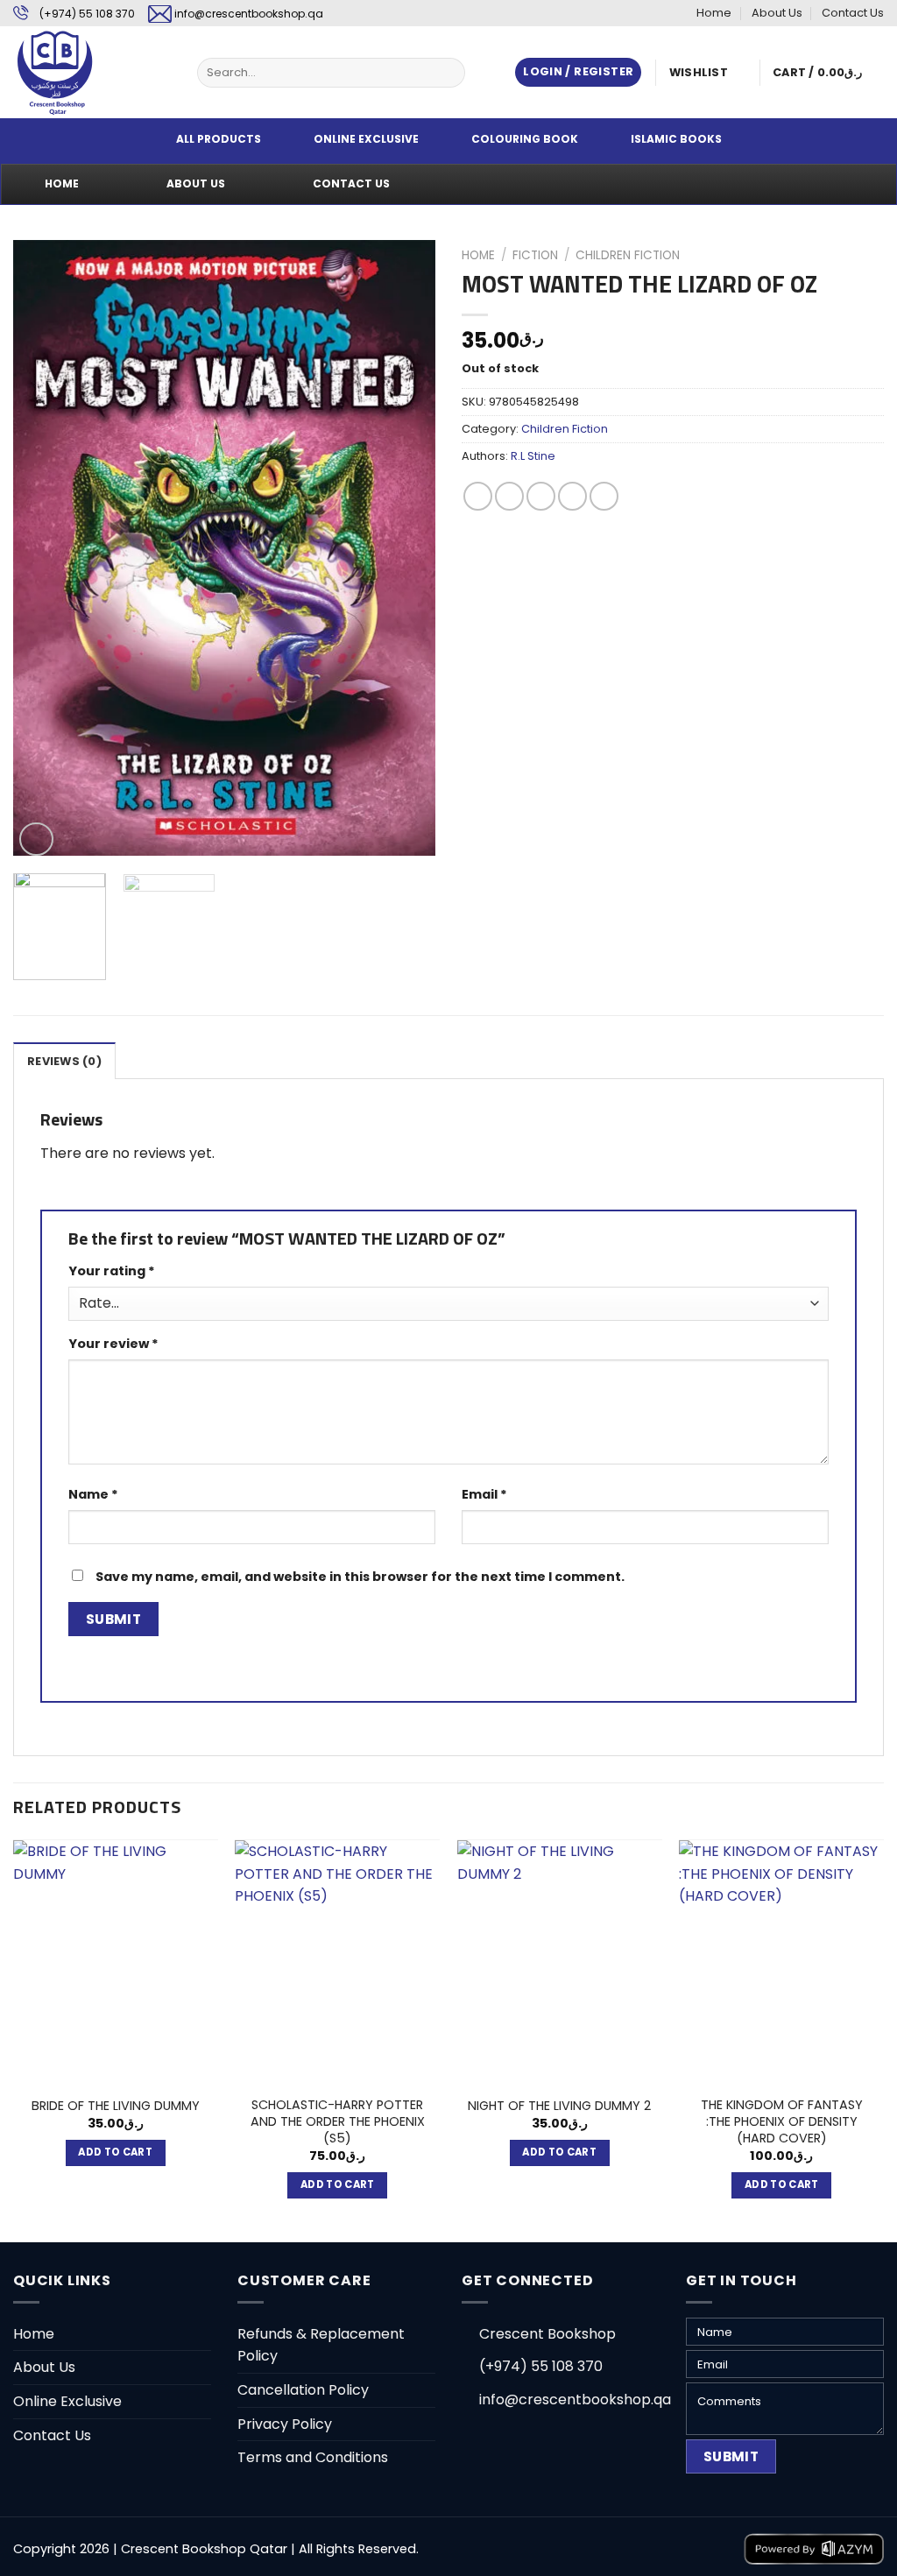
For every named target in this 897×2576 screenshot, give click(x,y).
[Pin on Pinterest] (572, 496)
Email (484, 1494)
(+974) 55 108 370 (87, 14)
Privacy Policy (285, 2424)
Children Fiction (628, 255)
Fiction (535, 255)
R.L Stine (533, 456)
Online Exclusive (67, 2401)
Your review (113, 1344)
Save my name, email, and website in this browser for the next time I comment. (360, 1577)
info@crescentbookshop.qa (249, 14)
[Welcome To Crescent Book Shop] (92, 72)
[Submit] (448, 73)
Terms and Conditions (313, 2457)
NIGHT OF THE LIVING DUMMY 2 (559, 2106)
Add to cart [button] (115, 2152)
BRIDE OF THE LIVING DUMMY (116, 2106)
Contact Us (853, 13)
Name (93, 1494)
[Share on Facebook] (478, 496)
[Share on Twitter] (509, 496)
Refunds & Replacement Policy (321, 2345)
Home (714, 13)
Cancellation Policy (303, 2390)
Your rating (112, 1271)
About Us (777, 13)
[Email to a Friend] (541, 496)
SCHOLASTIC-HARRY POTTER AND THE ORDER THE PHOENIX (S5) (338, 2121)
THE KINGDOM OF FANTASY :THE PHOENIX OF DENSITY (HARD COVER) (782, 2121)
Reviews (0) (64, 1061)
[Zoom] (36, 840)
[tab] (64, 1061)
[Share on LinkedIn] (604, 496)
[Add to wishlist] (40, 267)
